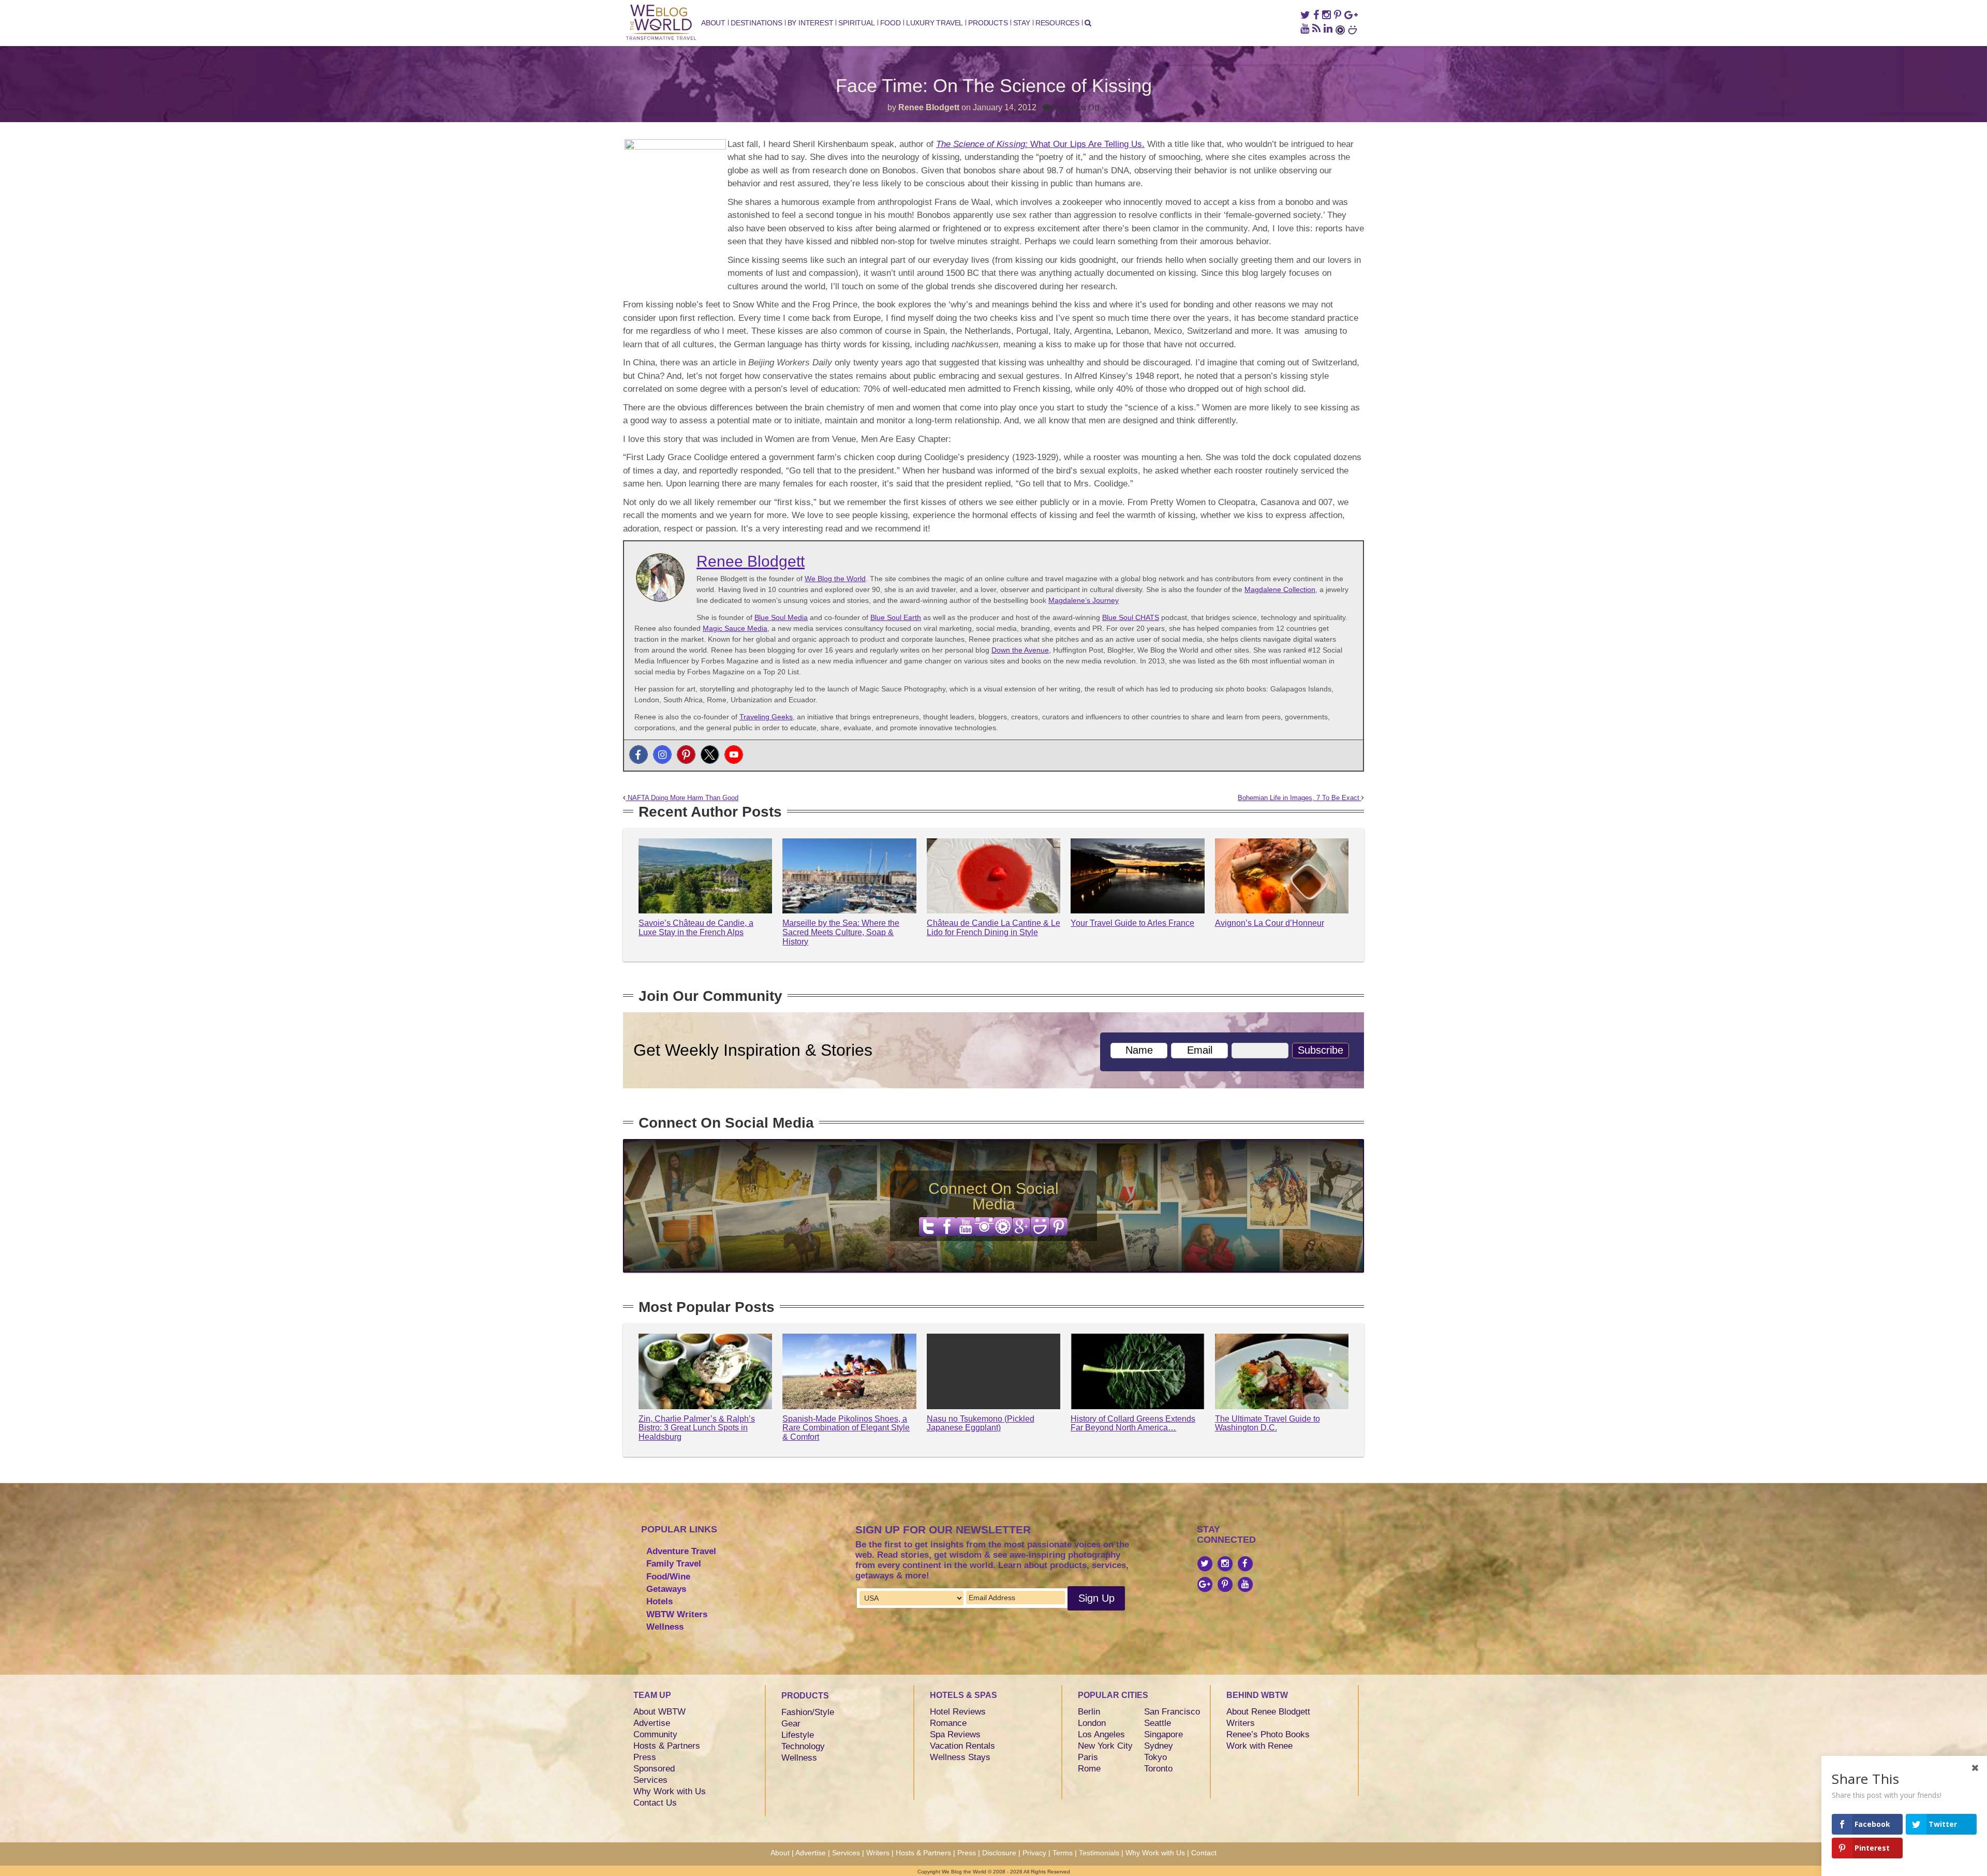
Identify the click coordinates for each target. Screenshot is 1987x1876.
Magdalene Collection (1280, 589)
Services (650, 1780)
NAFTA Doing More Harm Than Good (682, 798)
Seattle (1158, 1723)
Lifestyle (798, 1735)
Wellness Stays (960, 1757)
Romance (948, 1723)
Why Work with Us (670, 1791)
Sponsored (654, 1769)
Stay (1022, 23)
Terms (1063, 1853)
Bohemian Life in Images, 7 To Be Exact (1300, 798)
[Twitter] (710, 755)
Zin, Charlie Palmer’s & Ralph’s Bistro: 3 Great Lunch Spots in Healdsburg (697, 1428)
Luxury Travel (935, 23)
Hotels (659, 1601)
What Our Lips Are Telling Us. (1040, 144)
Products (988, 23)
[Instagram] (662, 755)
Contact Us (655, 1803)
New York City (1105, 1746)
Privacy (1034, 1853)
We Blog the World (835, 579)
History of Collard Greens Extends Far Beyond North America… (1133, 1423)
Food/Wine (668, 1577)
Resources (1057, 23)
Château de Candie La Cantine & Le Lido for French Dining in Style (993, 928)
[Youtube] (734, 755)
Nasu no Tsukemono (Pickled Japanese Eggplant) (981, 1423)
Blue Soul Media (781, 617)
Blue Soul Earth (896, 617)
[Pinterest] (686, 755)
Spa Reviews (955, 1734)
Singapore (1163, 1734)
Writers (1241, 1723)
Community (655, 1734)
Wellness (665, 1627)
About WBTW (659, 1712)
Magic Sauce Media (735, 628)
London (1092, 1723)
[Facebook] (639, 755)
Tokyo (1155, 1757)
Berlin (1089, 1712)
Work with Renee (1259, 1746)
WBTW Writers (677, 1614)
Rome (1089, 1769)
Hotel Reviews (958, 1712)
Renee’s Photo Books (1268, 1734)
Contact (1204, 1853)
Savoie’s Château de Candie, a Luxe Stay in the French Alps (696, 928)
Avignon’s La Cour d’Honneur (1270, 923)
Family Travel (674, 1564)
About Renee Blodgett (1268, 1712)
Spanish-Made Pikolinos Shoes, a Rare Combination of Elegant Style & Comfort (846, 1428)
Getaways (666, 1589)
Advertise (652, 1723)
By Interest (811, 23)
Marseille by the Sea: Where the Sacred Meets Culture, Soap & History (841, 932)
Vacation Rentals (962, 1746)
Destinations (757, 23)
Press (645, 1757)
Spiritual (856, 23)
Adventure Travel (681, 1551)
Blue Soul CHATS (1131, 617)
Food (891, 23)
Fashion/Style (808, 1712)
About (713, 23)
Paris (1088, 1757)
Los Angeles (1101, 1734)
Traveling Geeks (766, 717)
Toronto (1158, 1769)
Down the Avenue (1020, 650)
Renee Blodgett (929, 107)
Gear (791, 1724)
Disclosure (999, 1853)
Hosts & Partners (667, 1746)
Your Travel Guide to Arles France (1132, 923)
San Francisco (1172, 1712)
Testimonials (1099, 1853)
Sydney (1159, 1746)
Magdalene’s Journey (1084, 600)
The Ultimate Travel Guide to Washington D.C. (1267, 1423)
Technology (803, 1746)
